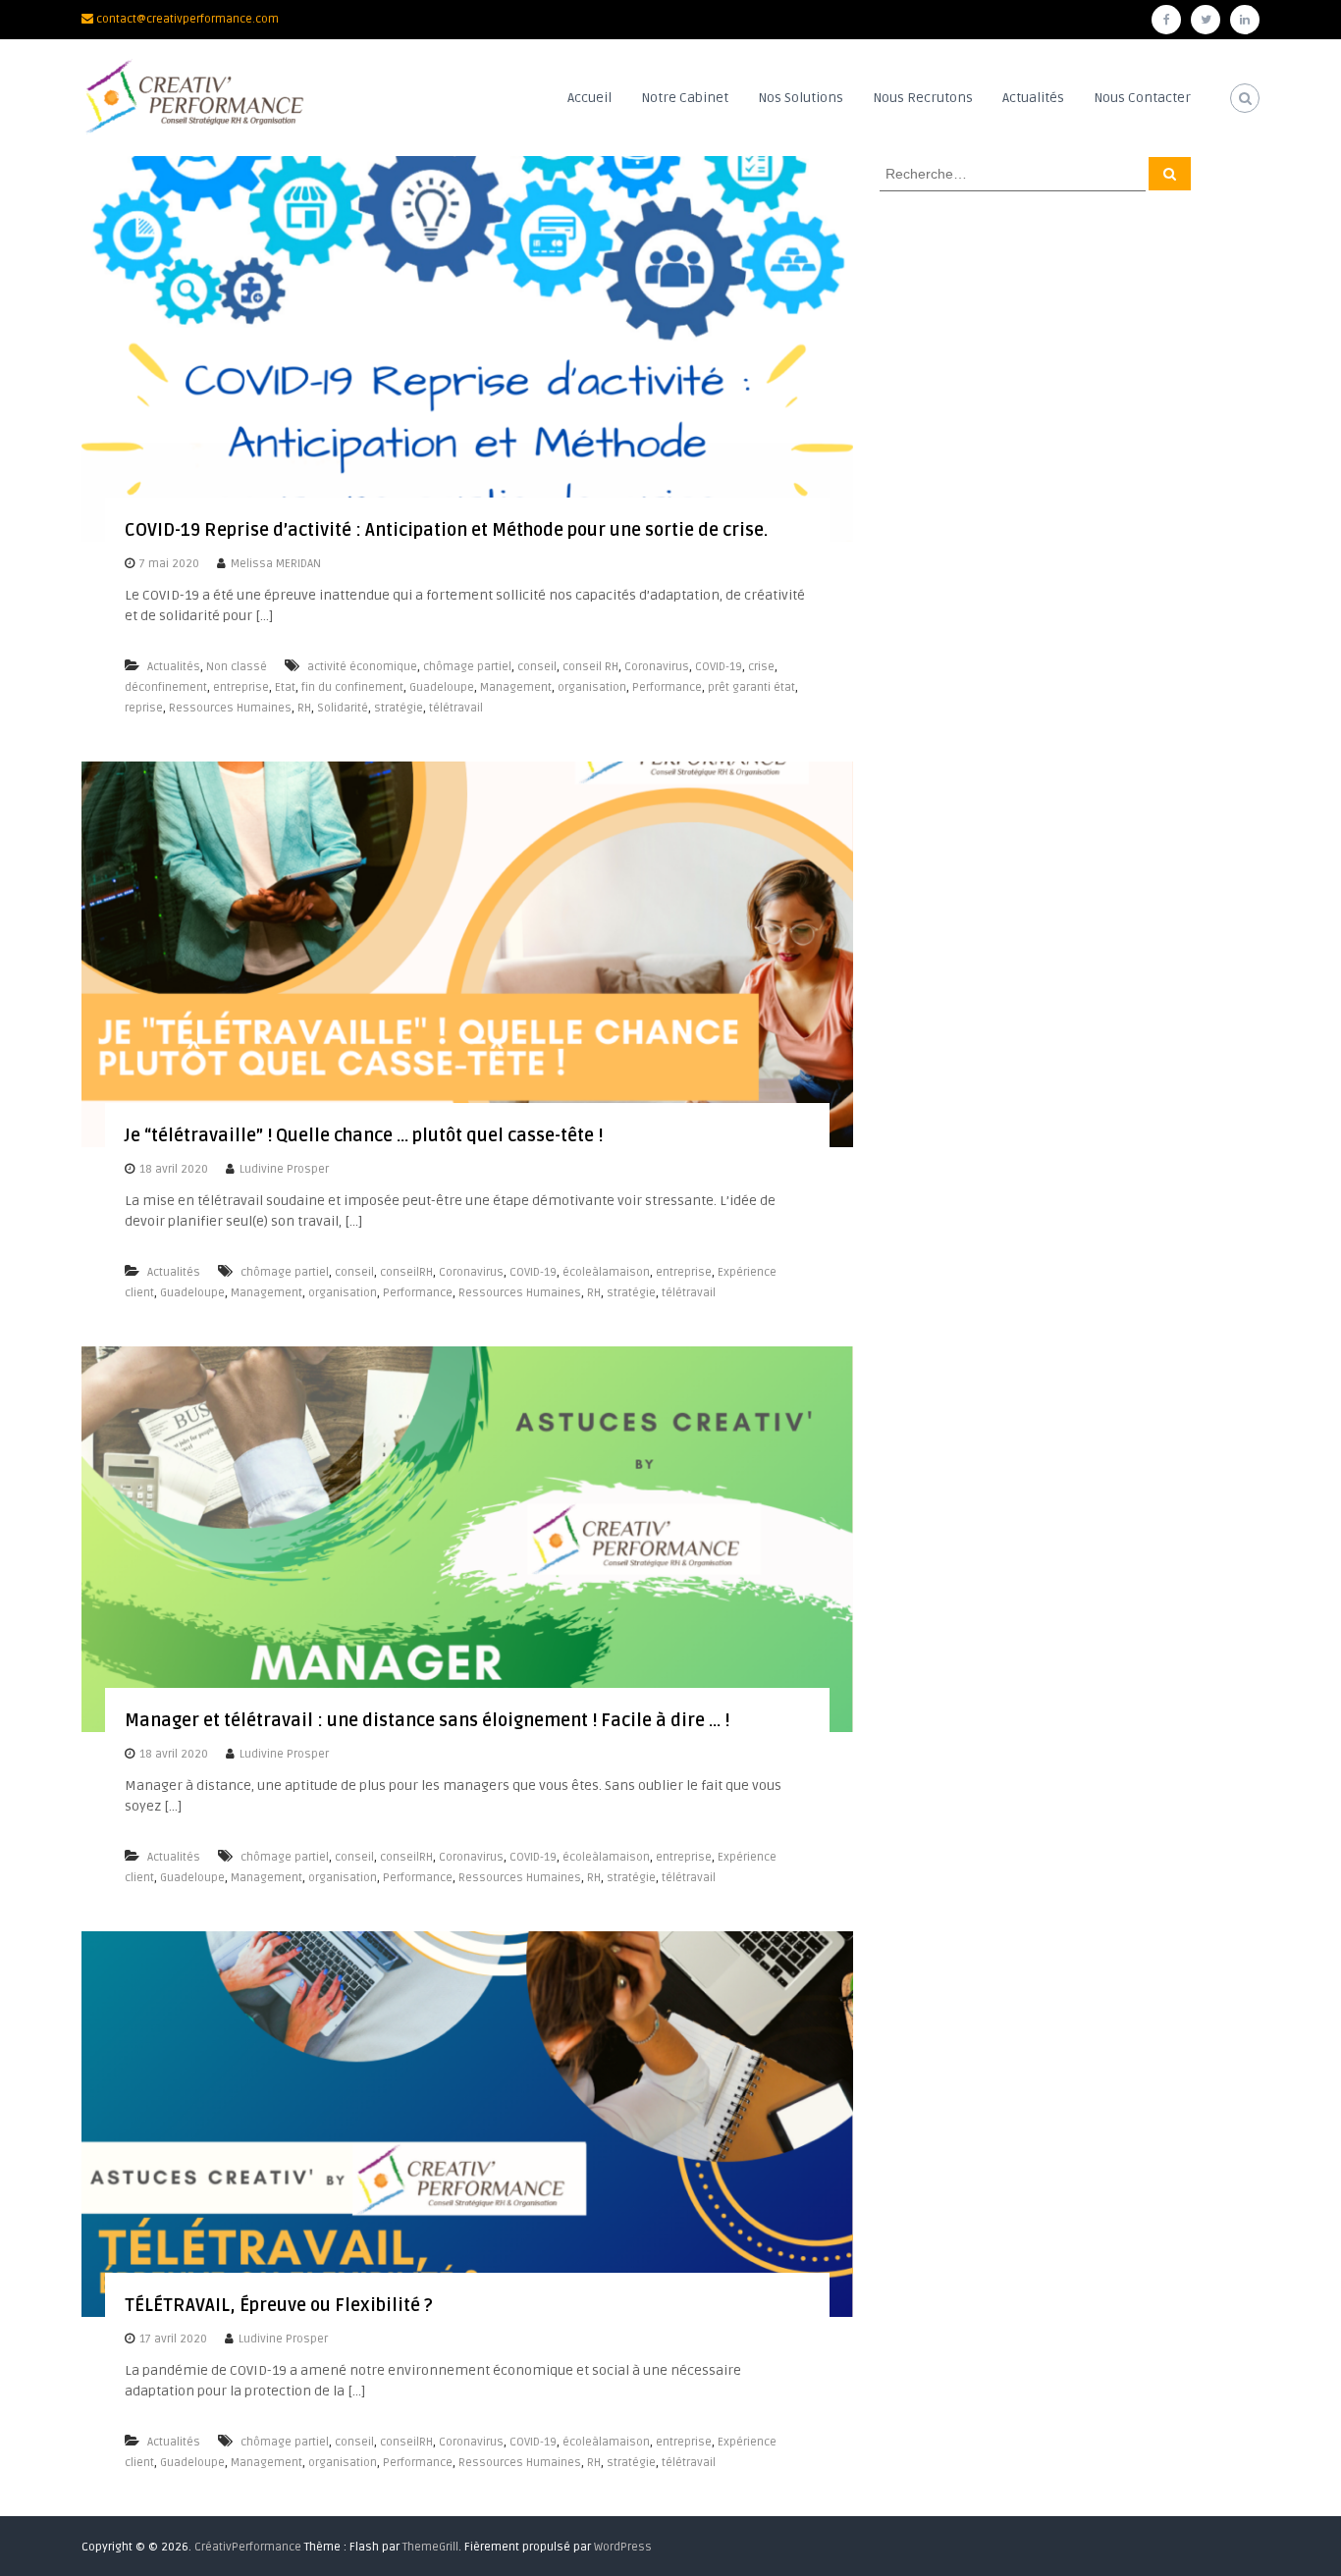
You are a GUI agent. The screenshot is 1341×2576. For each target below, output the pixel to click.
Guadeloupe (442, 687)
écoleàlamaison (606, 1272)
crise (761, 667)
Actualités (1033, 98)
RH (304, 708)
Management (516, 687)
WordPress (623, 2547)
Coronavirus (657, 667)
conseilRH (406, 1272)
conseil (537, 667)
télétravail (456, 708)
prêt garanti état (751, 687)
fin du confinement (352, 687)
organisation (592, 687)
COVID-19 (719, 667)
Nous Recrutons (923, 98)
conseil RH (590, 667)
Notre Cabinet (685, 98)
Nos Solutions (801, 98)
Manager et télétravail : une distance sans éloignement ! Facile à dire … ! (427, 1720)
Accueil (590, 98)
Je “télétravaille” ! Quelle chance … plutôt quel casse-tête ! (364, 1135)
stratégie (399, 708)
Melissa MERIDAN (276, 564)
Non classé (237, 667)
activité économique (362, 667)
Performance (667, 687)
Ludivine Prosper (284, 1169)
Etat (285, 687)
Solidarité (343, 708)
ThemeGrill (430, 2547)
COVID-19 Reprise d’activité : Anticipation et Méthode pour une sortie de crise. (446, 530)
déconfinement (166, 687)
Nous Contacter (1142, 98)
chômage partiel (467, 667)
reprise (144, 708)
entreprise (241, 687)
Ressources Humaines (230, 708)
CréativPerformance (248, 2547)
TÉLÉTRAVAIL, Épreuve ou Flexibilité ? (279, 2305)
